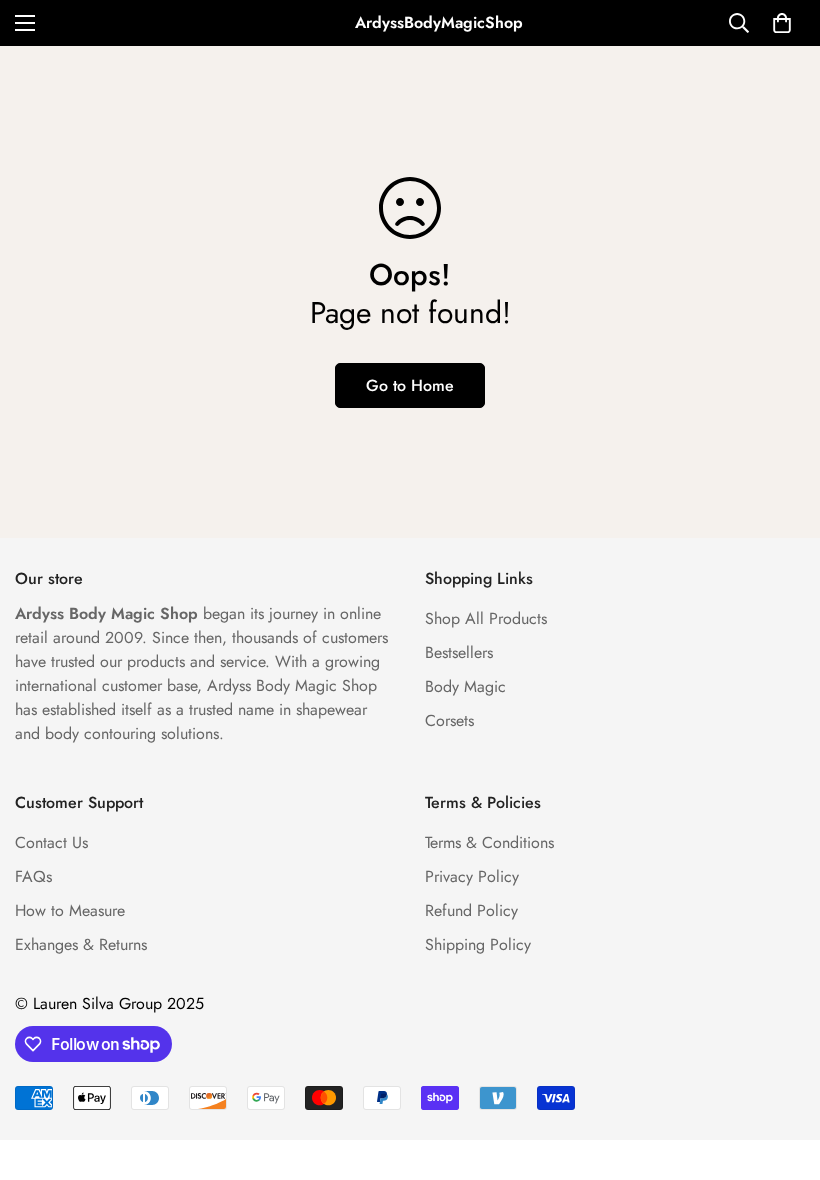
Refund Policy (471, 910)
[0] (782, 23)
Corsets (449, 720)
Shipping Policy (478, 944)
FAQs (33, 876)
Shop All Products (486, 618)
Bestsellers (459, 652)
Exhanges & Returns (81, 944)
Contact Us (51, 842)
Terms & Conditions (489, 842)
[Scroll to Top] (781, 1071)
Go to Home (410, 385)
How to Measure (70, 910)
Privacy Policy (472, 876)
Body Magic (465, 686)
